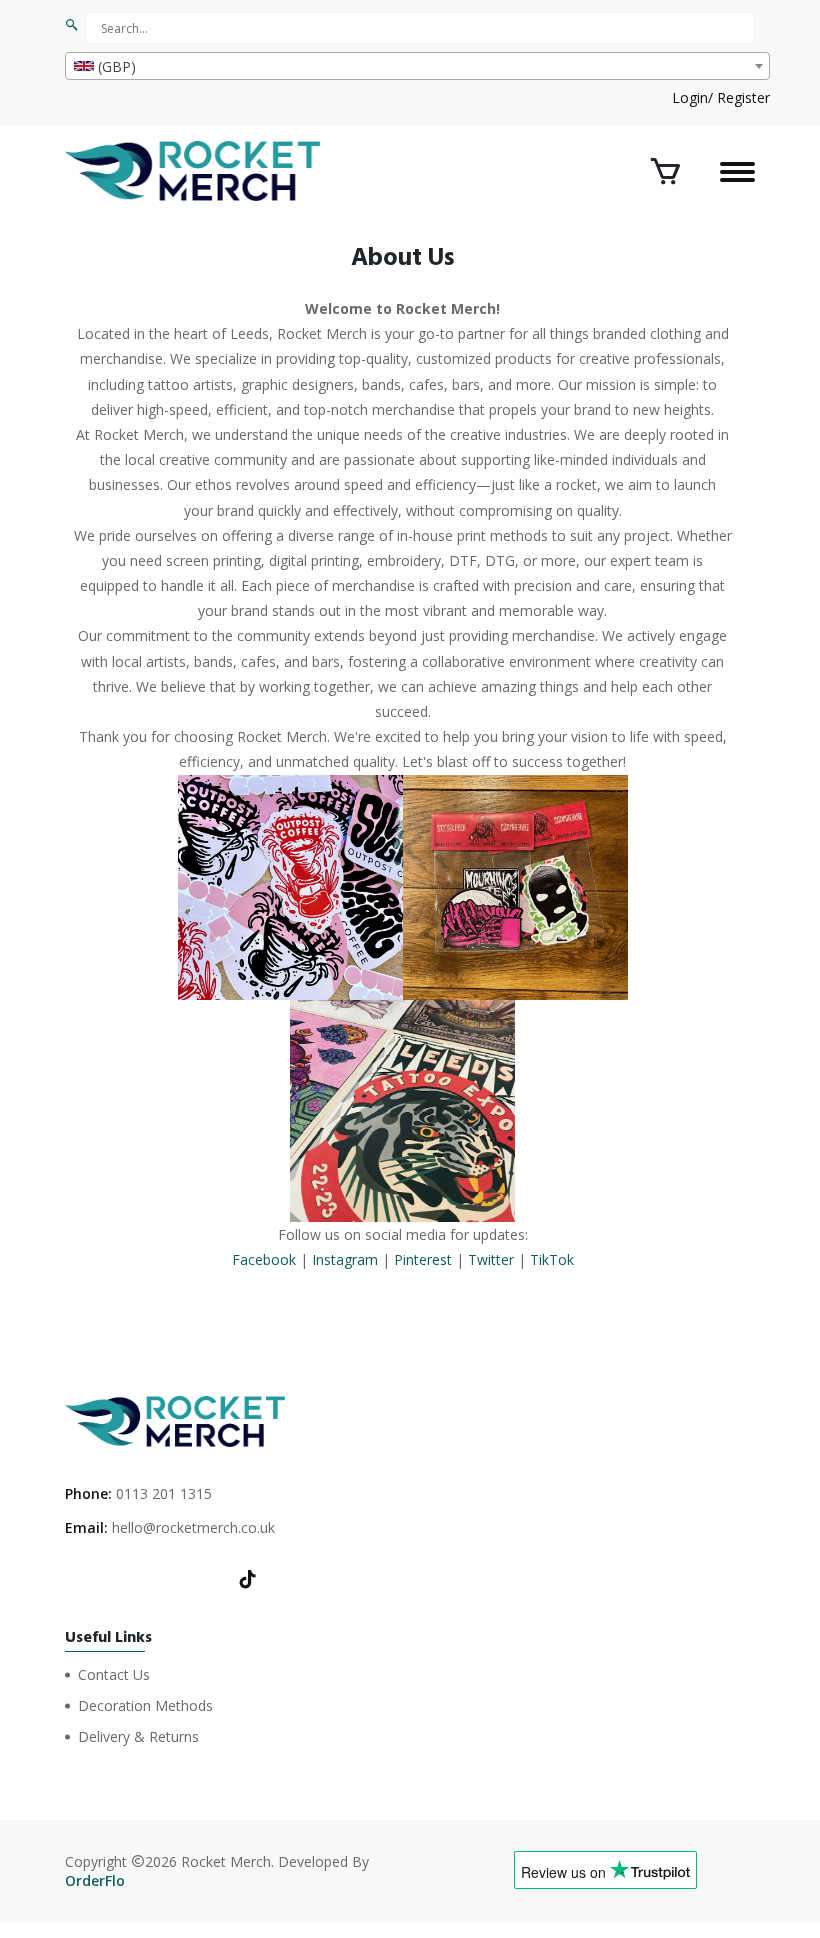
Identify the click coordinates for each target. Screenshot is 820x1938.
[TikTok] (248, 1581)
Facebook (264, 1259)
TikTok (552, 1259)
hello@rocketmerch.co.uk (193, 1527)
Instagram (345, 1259)
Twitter (491, 1259)
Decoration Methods (145, 1705)
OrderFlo (95, 1880)
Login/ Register (721, 97)
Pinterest (423, 1259)
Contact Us (114, 1674)
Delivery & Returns (138, 1736)
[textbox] (417, 67)
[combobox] (417, 66)
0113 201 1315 (164, 1493)
